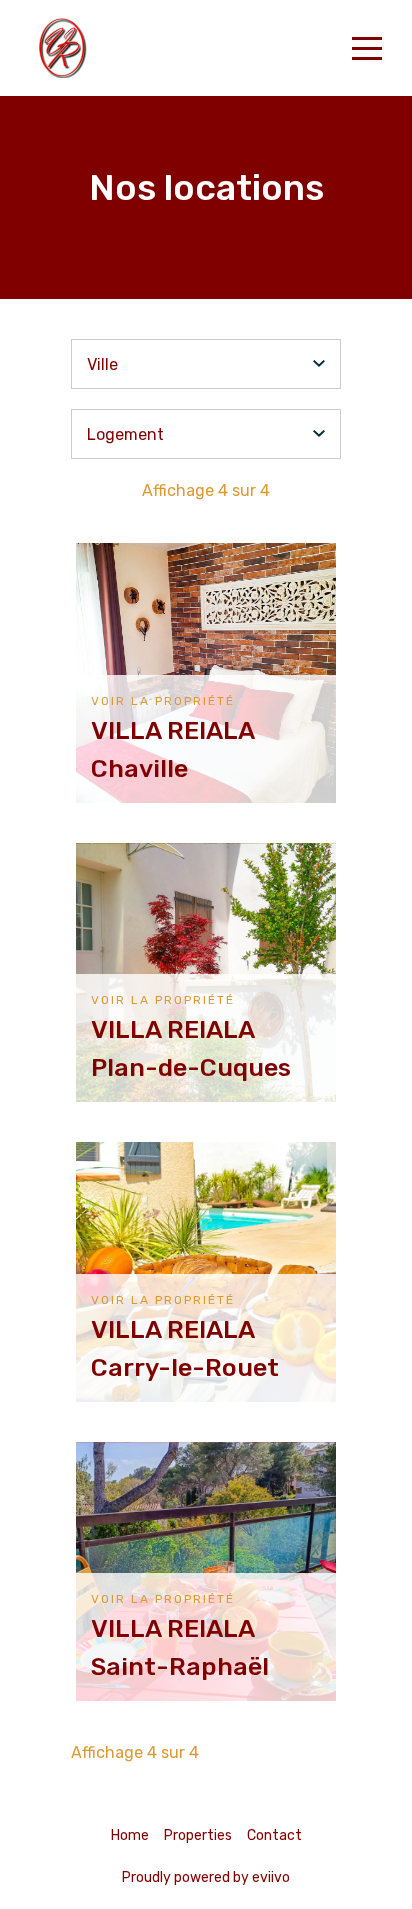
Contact (274, 1835)
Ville (102, 364)
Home (130, 1835)
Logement (125, 434)
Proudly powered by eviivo (206, 1877)
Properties (198, 1835)
